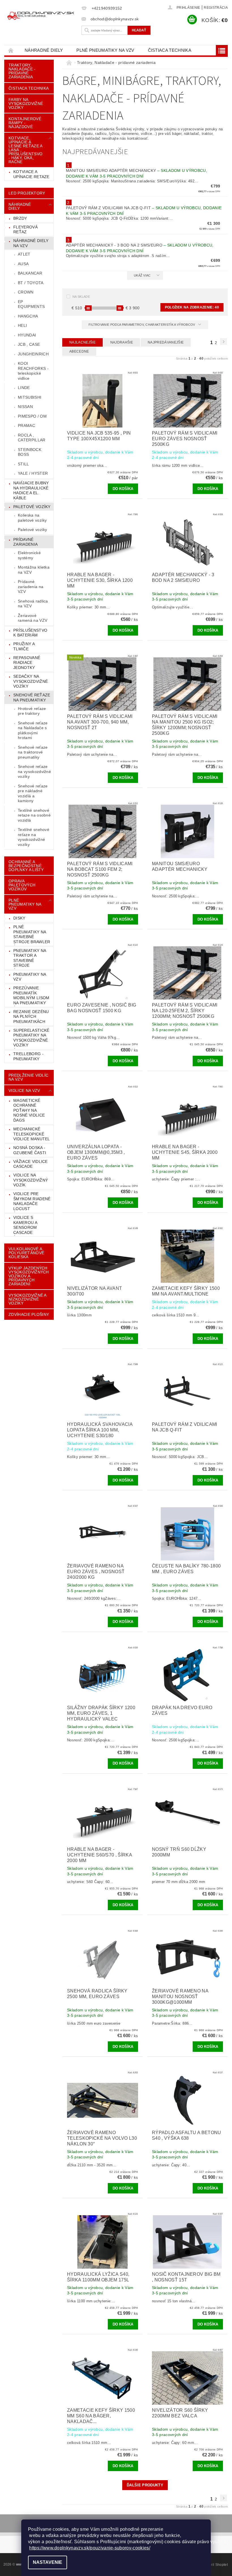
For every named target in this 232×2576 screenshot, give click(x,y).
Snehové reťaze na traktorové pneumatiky (33, 752)
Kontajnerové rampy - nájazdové (25, 123)
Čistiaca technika (170, 50)
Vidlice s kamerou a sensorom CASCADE (25, 1225)
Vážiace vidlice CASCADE (31, 1164)
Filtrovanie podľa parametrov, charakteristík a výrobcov (142, 325)
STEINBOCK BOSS (30, 452)
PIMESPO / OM (32, 416)
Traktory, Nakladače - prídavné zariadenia (22, 71)
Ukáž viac (142, 275)
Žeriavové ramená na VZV (33, 618)
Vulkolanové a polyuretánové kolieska (26, 1253)
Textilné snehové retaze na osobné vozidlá (34, 815)
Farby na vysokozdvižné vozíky (26, 103)
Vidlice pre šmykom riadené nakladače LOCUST (32, 1201)
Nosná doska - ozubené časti (30, 1150)
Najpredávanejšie (166, 342)
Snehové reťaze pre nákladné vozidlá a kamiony (33, 793)
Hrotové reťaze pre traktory (32, 711)
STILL (23, 464)
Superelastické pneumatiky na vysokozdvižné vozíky (31, 1038)
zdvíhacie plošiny (29, 1314)
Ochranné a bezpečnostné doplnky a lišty (26, 866)
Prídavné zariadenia (25, 542)
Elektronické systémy (29, 555)
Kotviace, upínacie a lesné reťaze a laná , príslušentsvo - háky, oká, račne (25, 150)
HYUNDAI (27, 335)
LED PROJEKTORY (27, 193)
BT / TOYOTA (31, 283)
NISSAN (25, 407)
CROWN (26, 292)
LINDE (24, 388)
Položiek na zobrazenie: (192, 307)
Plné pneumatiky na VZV (105, 50)
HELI (22, 325)
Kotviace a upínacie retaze (31, 174)
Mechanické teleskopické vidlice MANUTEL (32, 1134)
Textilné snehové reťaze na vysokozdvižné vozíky (34, 837)
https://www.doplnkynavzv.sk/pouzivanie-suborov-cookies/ (90, 2548)
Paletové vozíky (32, 507)
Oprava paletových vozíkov (22, 885)
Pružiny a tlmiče (24, 646)
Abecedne (79, 351)
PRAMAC (26, 426)
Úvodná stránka (11, 50)
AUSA (23, 264)
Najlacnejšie (82, 342)
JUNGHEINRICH (33, 354)
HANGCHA (28, 316)
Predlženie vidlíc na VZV (28, 1077)
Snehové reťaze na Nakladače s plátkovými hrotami (33, 730)
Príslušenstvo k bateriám (30, 633)
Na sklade (81, 297)
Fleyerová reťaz (25, 230)
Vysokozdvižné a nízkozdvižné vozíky (28, 1299)
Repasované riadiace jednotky (27, 663)
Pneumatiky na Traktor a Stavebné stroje (30, 958)
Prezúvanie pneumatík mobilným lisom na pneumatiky (31, 995)
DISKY (19, 918)
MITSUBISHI (30, 397)
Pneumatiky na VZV (30, 977)
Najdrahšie (122, 342)
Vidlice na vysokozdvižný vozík (31, 1180)
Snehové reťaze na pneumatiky (32, 698)
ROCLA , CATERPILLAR (32, 438)
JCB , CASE (29, 344)
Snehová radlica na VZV (33, 604)
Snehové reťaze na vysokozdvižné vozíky (34, 771)
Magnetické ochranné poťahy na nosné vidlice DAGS (29, 1110)
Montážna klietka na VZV (34, 570)
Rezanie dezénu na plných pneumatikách (31, 1017)
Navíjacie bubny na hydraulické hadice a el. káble (31, 490)
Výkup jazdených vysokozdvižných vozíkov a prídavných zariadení (29, 1276)
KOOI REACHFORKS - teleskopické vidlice (33, 371)
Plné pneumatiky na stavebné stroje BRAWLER (32, 934)
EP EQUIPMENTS (31, 304)
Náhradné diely (44, 50)
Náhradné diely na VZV (31, 243)
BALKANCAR (30, 273)
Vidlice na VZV (24, 1091)
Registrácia (216, 8)
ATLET (24, 254)
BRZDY (20, 218)
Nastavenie (48, 2562)
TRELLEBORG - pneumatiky (28, 1056)
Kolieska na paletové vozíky (32, 518)
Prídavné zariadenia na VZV (31, 587)
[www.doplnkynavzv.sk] (41, 16)
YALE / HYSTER (33, 473)
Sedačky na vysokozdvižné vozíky (31, 681)
